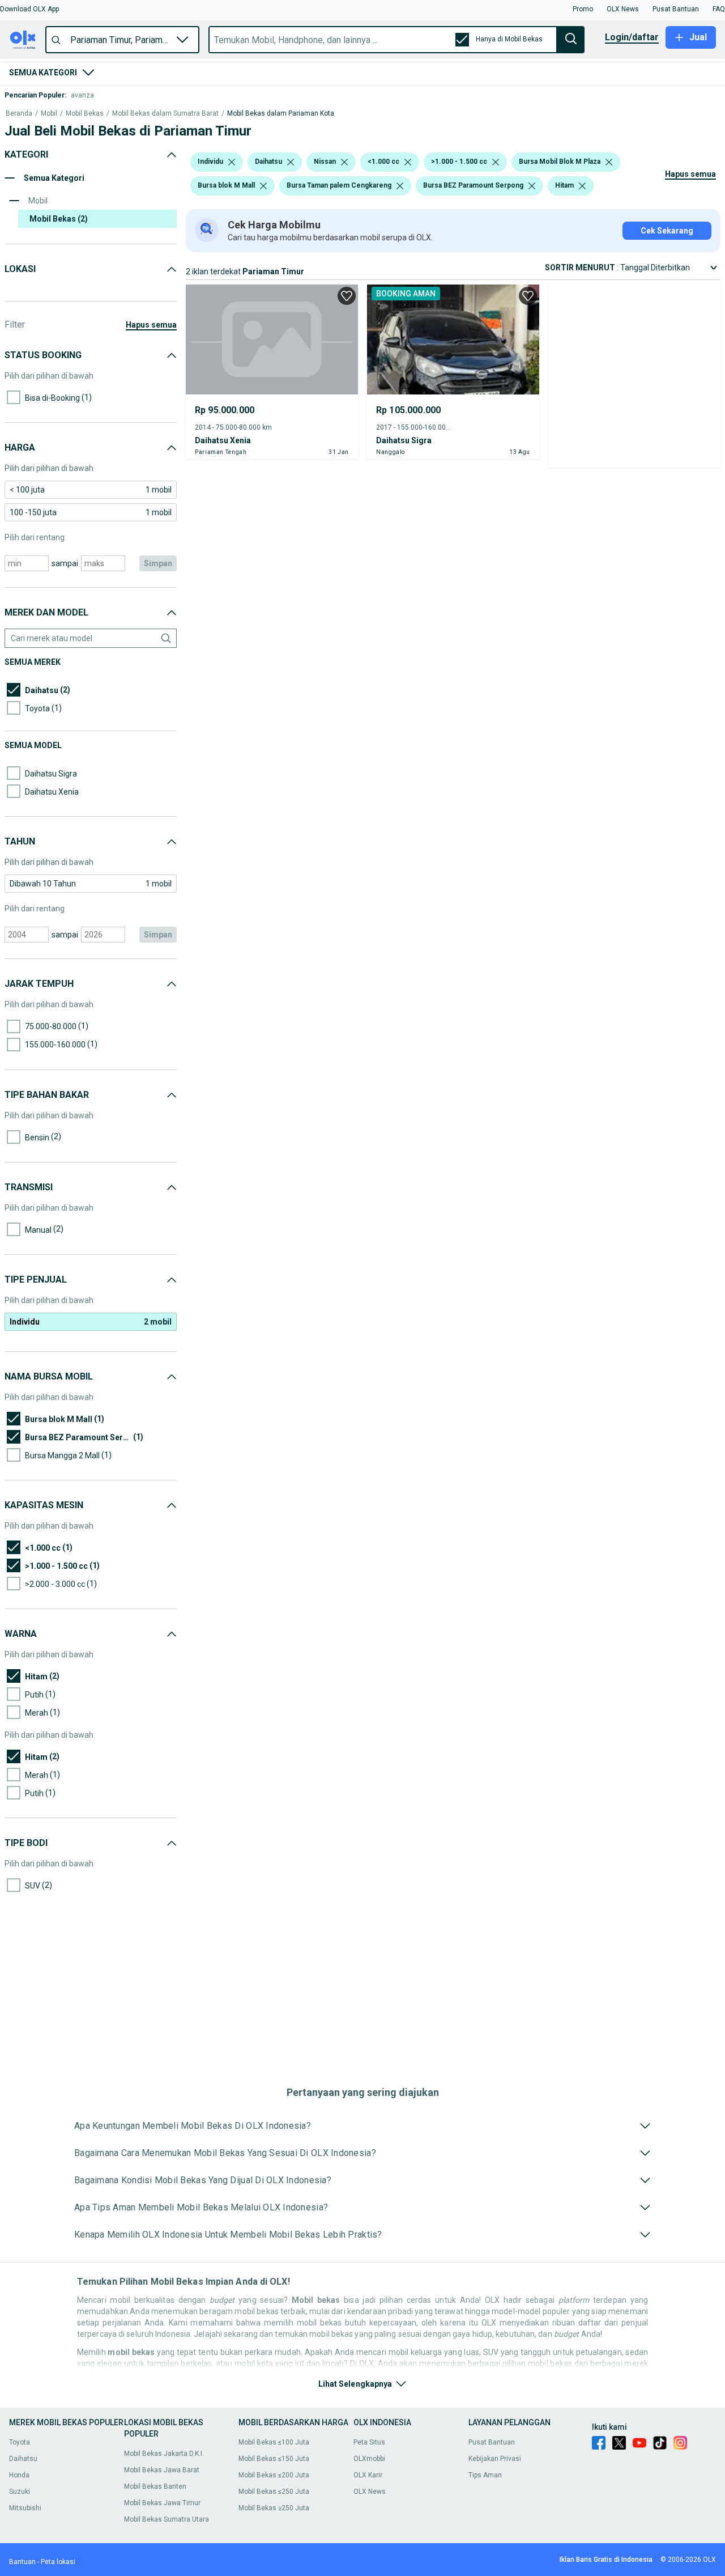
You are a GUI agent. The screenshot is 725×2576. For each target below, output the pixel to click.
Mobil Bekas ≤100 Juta (274, 2442)
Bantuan (22, 2562)
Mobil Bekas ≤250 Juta (274, 2492)
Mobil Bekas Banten (155, 2486)
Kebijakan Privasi (495, 2459)
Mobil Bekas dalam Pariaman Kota (281, 114)
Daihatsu (23, 2459)
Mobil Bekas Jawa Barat (162, 2470)
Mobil (49, 114)
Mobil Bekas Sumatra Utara (167, 2519)
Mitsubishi (25, 2508)
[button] (29, 9)
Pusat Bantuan (492, 2442)
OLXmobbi (369, 2459)
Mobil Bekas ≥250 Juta (274, 2508)
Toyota (20, 2442)
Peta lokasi (58, 2562)
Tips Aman (485, 2475)
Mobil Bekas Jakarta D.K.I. (164, 2454)
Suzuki (20, 2492)
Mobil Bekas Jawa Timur (162, 2503)
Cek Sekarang (667, 231)
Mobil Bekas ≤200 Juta (274, 2475)
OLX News (370, 2492)
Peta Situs (369, 2442)
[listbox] (232, 162)
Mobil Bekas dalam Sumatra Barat (165, 114)
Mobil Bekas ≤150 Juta (274, 2459)
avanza (82, 95)
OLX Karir (368, 2475)
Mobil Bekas (85, 114)
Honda (19, 2475)
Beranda (19, 114)
